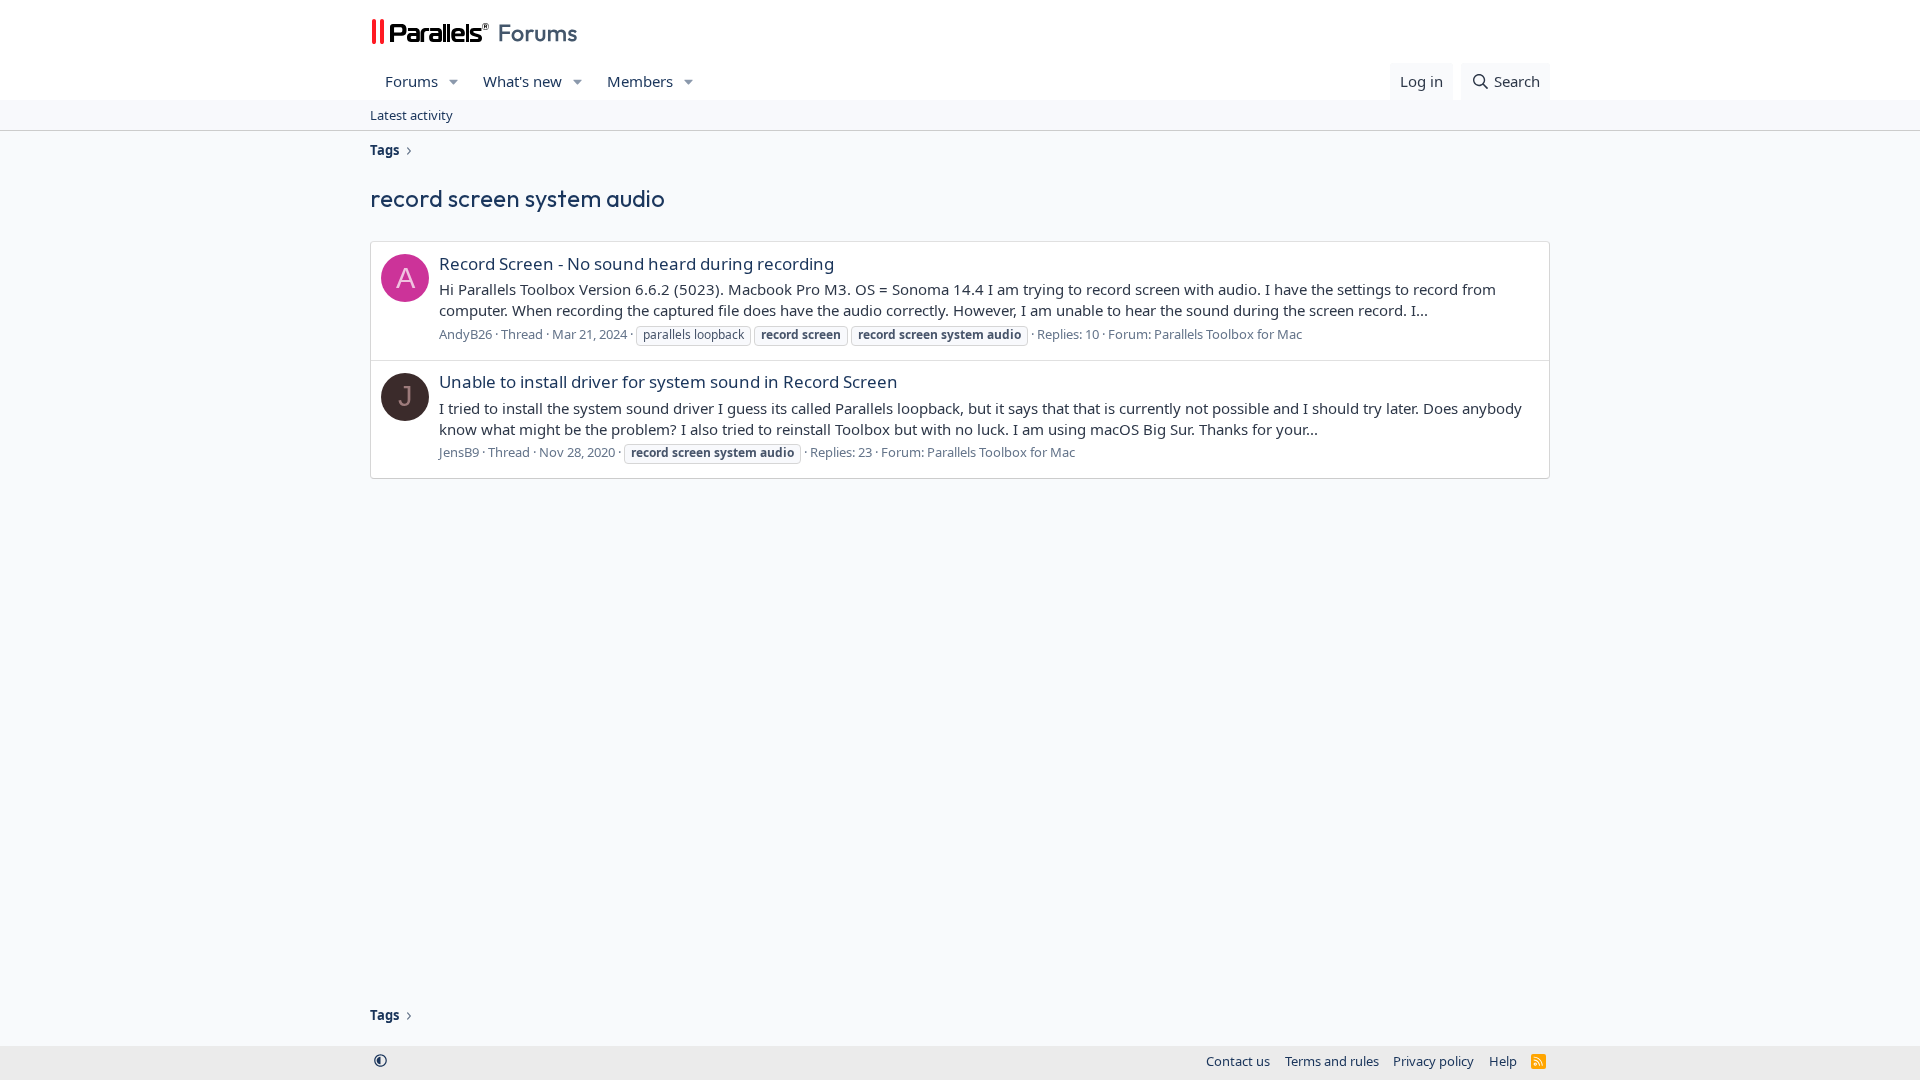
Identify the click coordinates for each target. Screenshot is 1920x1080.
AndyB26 (465, 334)
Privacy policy (1433, 1061)
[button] (454, 81)
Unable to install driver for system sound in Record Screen (668, 381)
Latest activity (411, 115)
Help (1503, 1061)
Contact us (1238, 1061)
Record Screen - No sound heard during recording (636, 263)
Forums (411, 81)
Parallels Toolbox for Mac (1228, 334)
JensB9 (459, 452)
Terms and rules (1332, 1061)
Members (640, 81)
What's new (522, 81)
